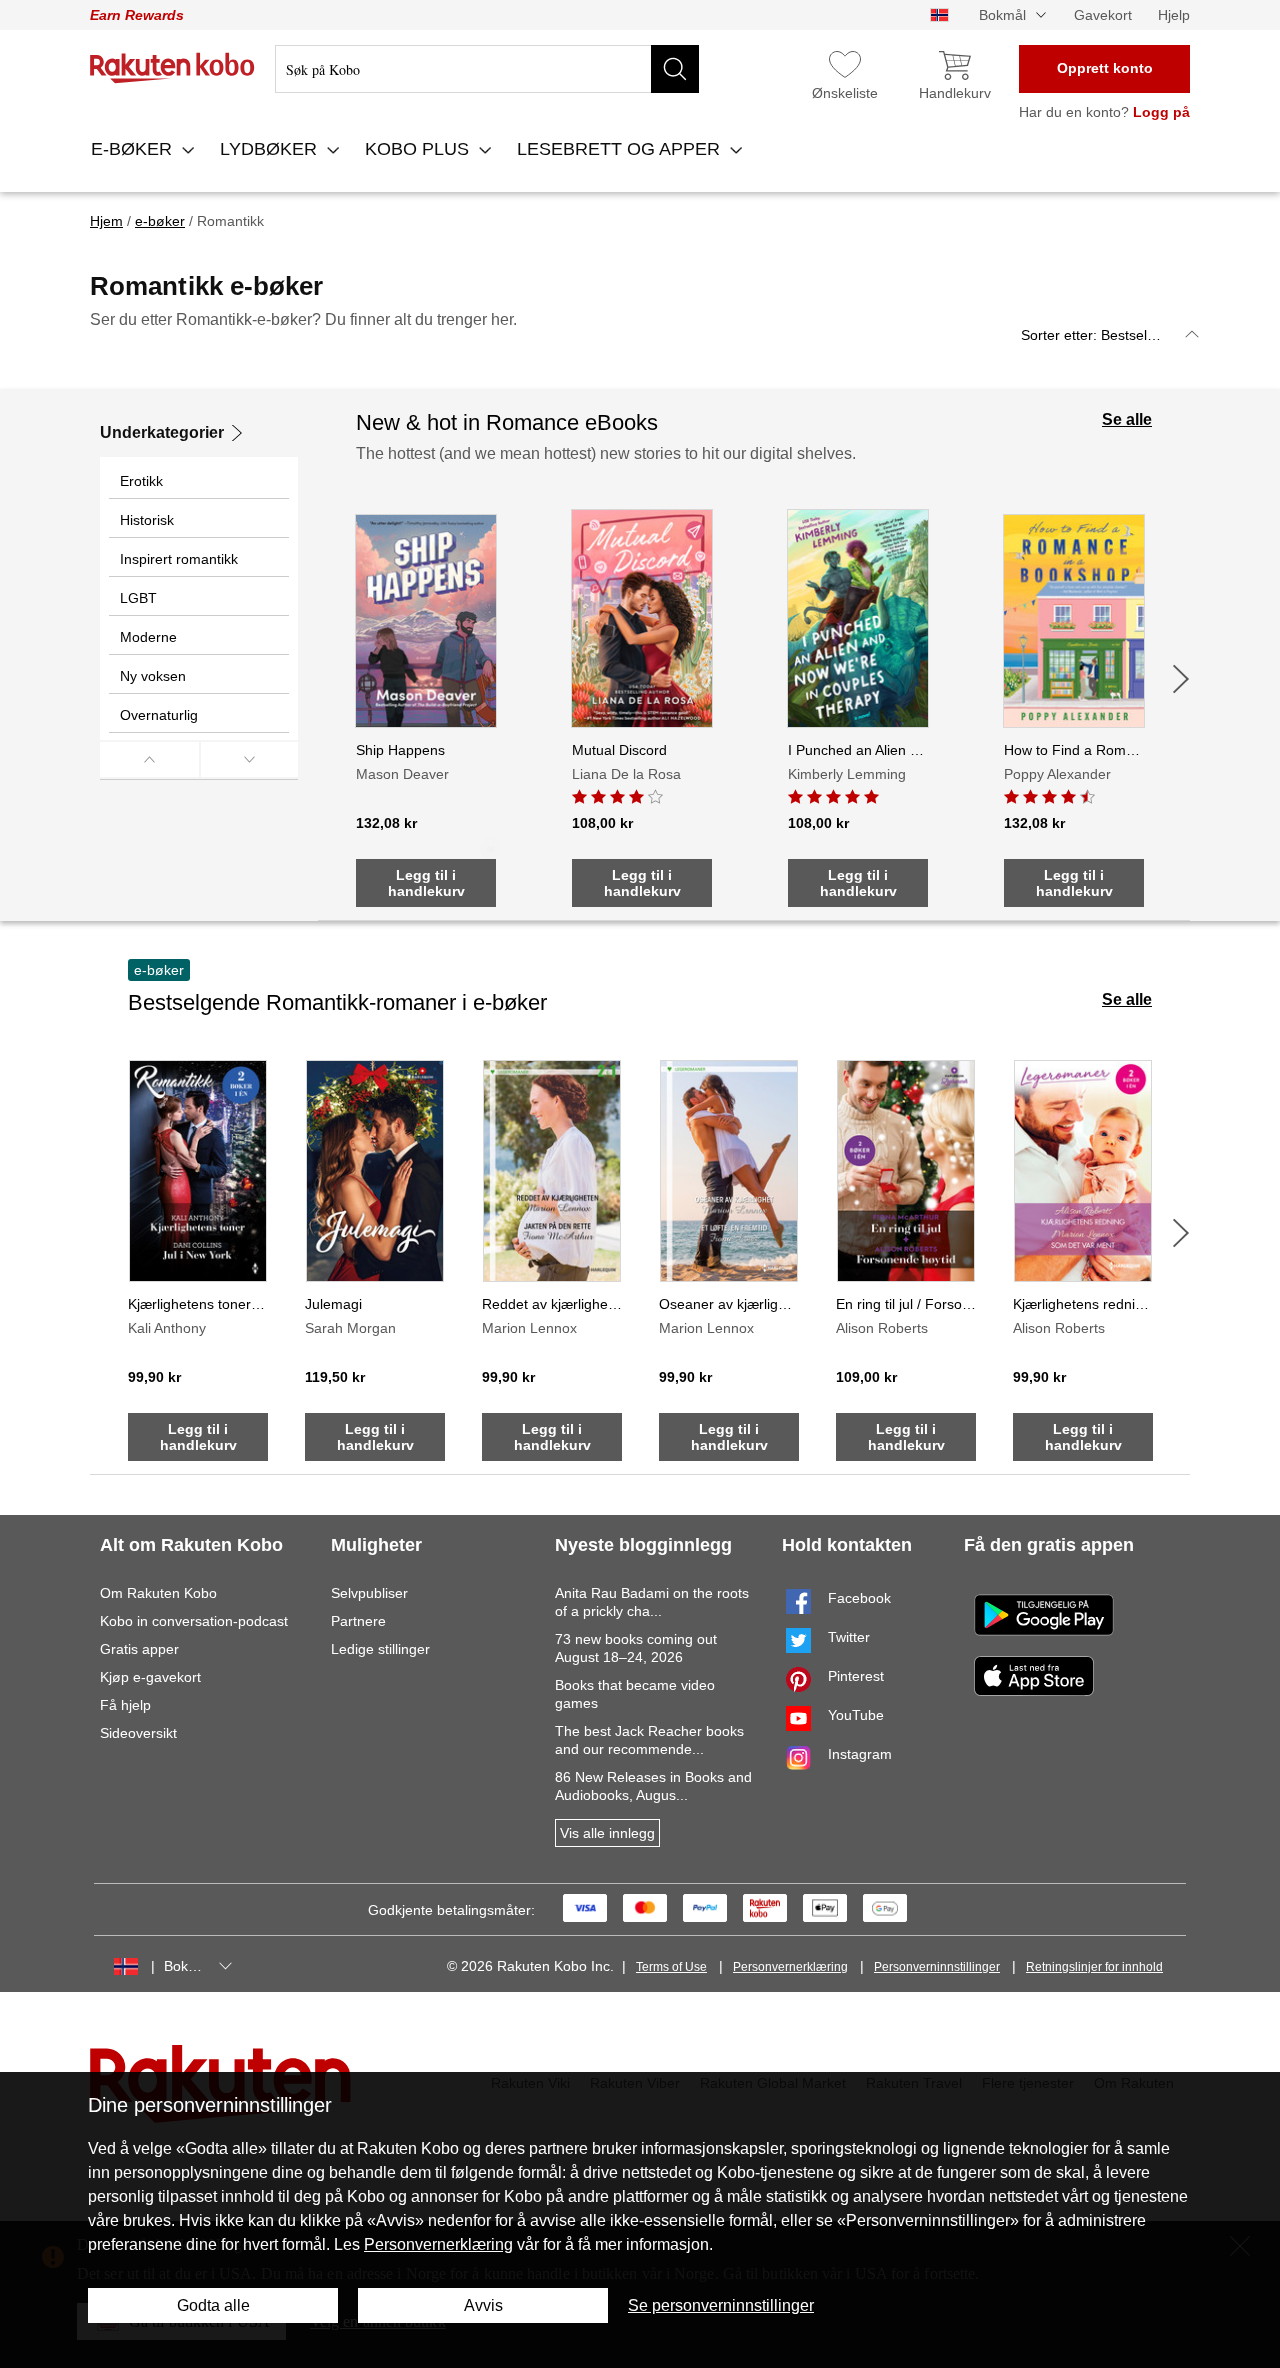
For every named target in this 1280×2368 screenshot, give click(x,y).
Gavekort (1103, 15)
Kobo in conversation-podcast (194, 1621)
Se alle (1127, 419)
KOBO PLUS (419, 149)
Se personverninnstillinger (721, 2305)
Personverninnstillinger (937, 1967)
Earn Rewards (137, 15)
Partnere (358, 1621)
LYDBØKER (271, 149)
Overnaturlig (159, 715)
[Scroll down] (249, 759)
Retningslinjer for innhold (1094, 1967)
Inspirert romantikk (179, 559)
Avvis (483, 2305)
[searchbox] (487, 69)
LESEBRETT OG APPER (621, 149)
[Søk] (675, 69)
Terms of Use (671, 1967)
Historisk (147, 520)
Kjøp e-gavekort (150, 1677)
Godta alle (213, 2305)
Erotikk (141, 481)
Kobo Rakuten (172, 68)
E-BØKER (134, 149)
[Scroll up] (149, 759)
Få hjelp (125, 1705)
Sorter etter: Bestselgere (1098, 335)
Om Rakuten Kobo (158, 1593)
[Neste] (1181, 679)
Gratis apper (139, 1649)
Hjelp (1174, 15)
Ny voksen (153, 676)
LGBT (138, 598)
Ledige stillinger (380, 1649)
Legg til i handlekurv (426, 883)
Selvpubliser (369, 1593)
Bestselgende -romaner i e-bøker (337, 1002)
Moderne (148, 637)
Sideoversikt (138, 1733)
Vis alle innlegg (607, 1833)
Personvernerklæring (790, 1967)
